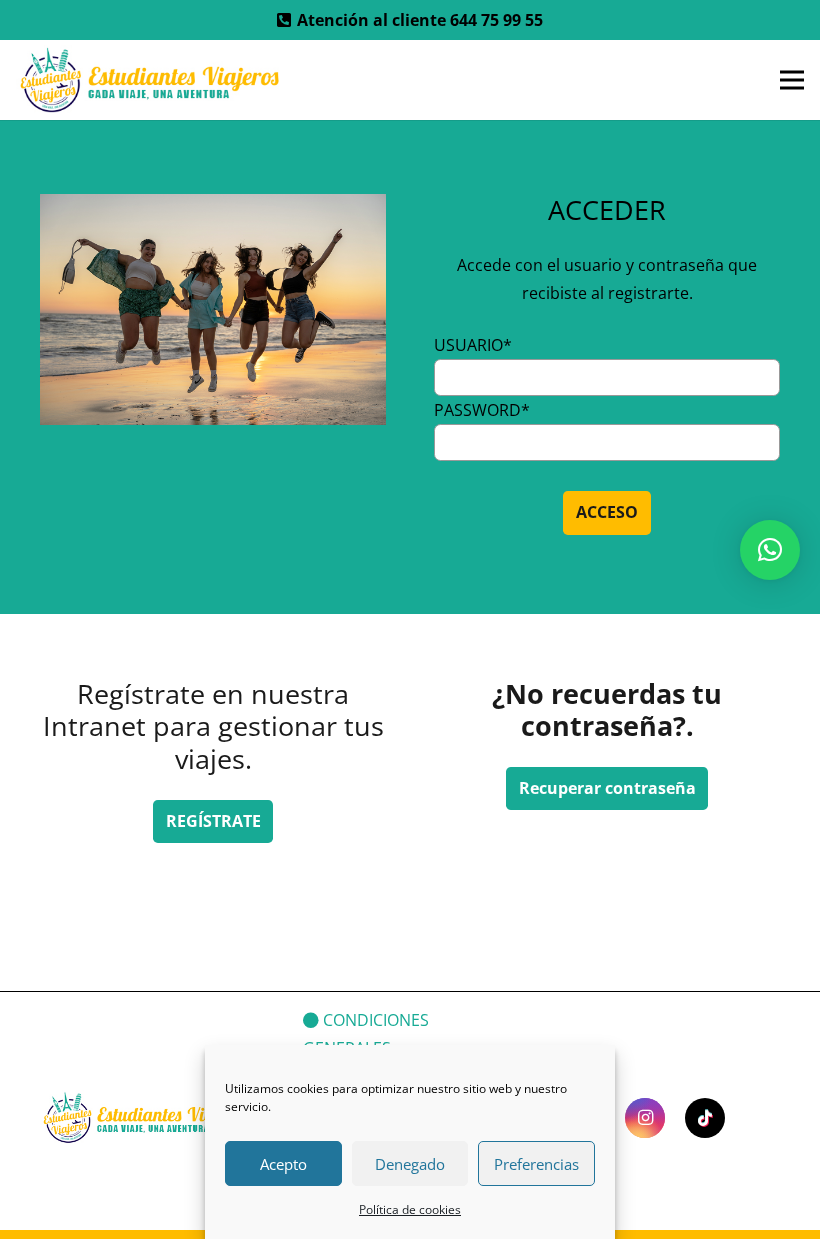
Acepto (283, 1164)
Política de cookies (410, 1209)
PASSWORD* (482, 410)
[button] (770, 550)
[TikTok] (705, 1118)
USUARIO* (473, 345)
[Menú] (792, 80)
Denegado (410, 1164)
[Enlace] (152, 80)
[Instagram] (645, 1118)
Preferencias (536, 1164)
